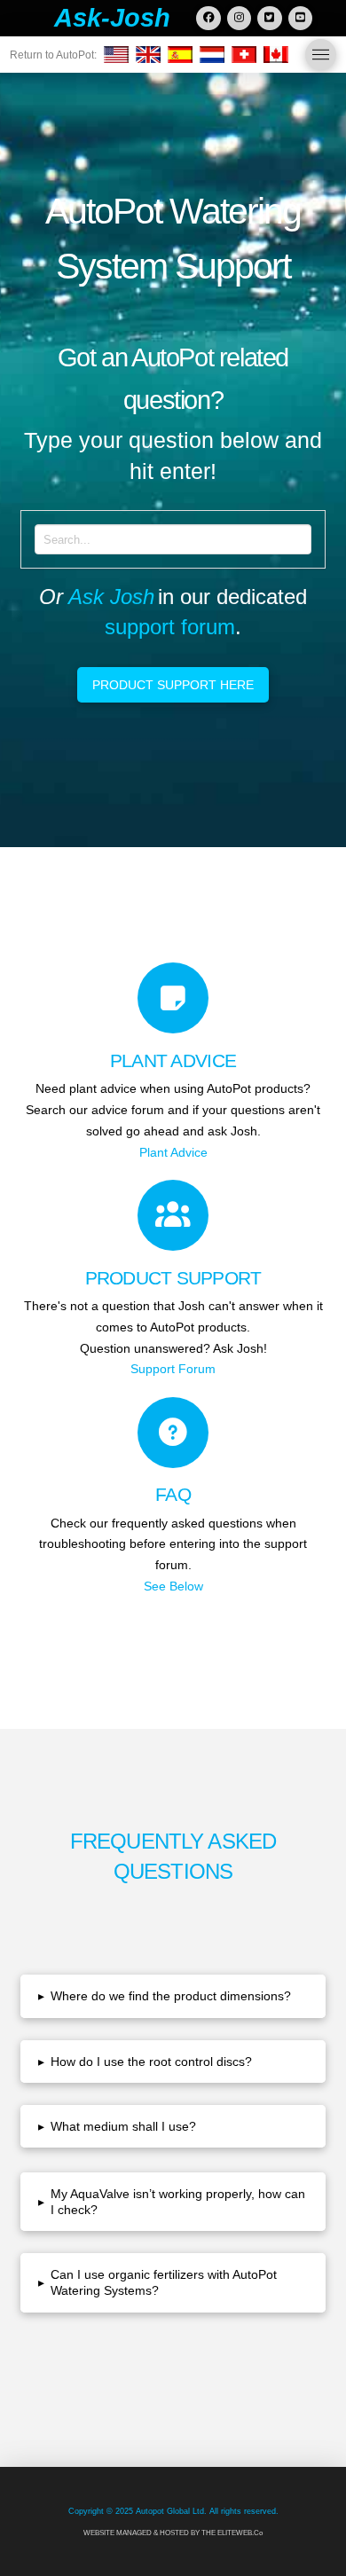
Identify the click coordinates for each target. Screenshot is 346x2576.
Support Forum (173, 1369)
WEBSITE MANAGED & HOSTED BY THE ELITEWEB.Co (173, 2533)
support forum (170, 627)
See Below (173, 1586)
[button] (321, 55)
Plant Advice (173, 1152)
